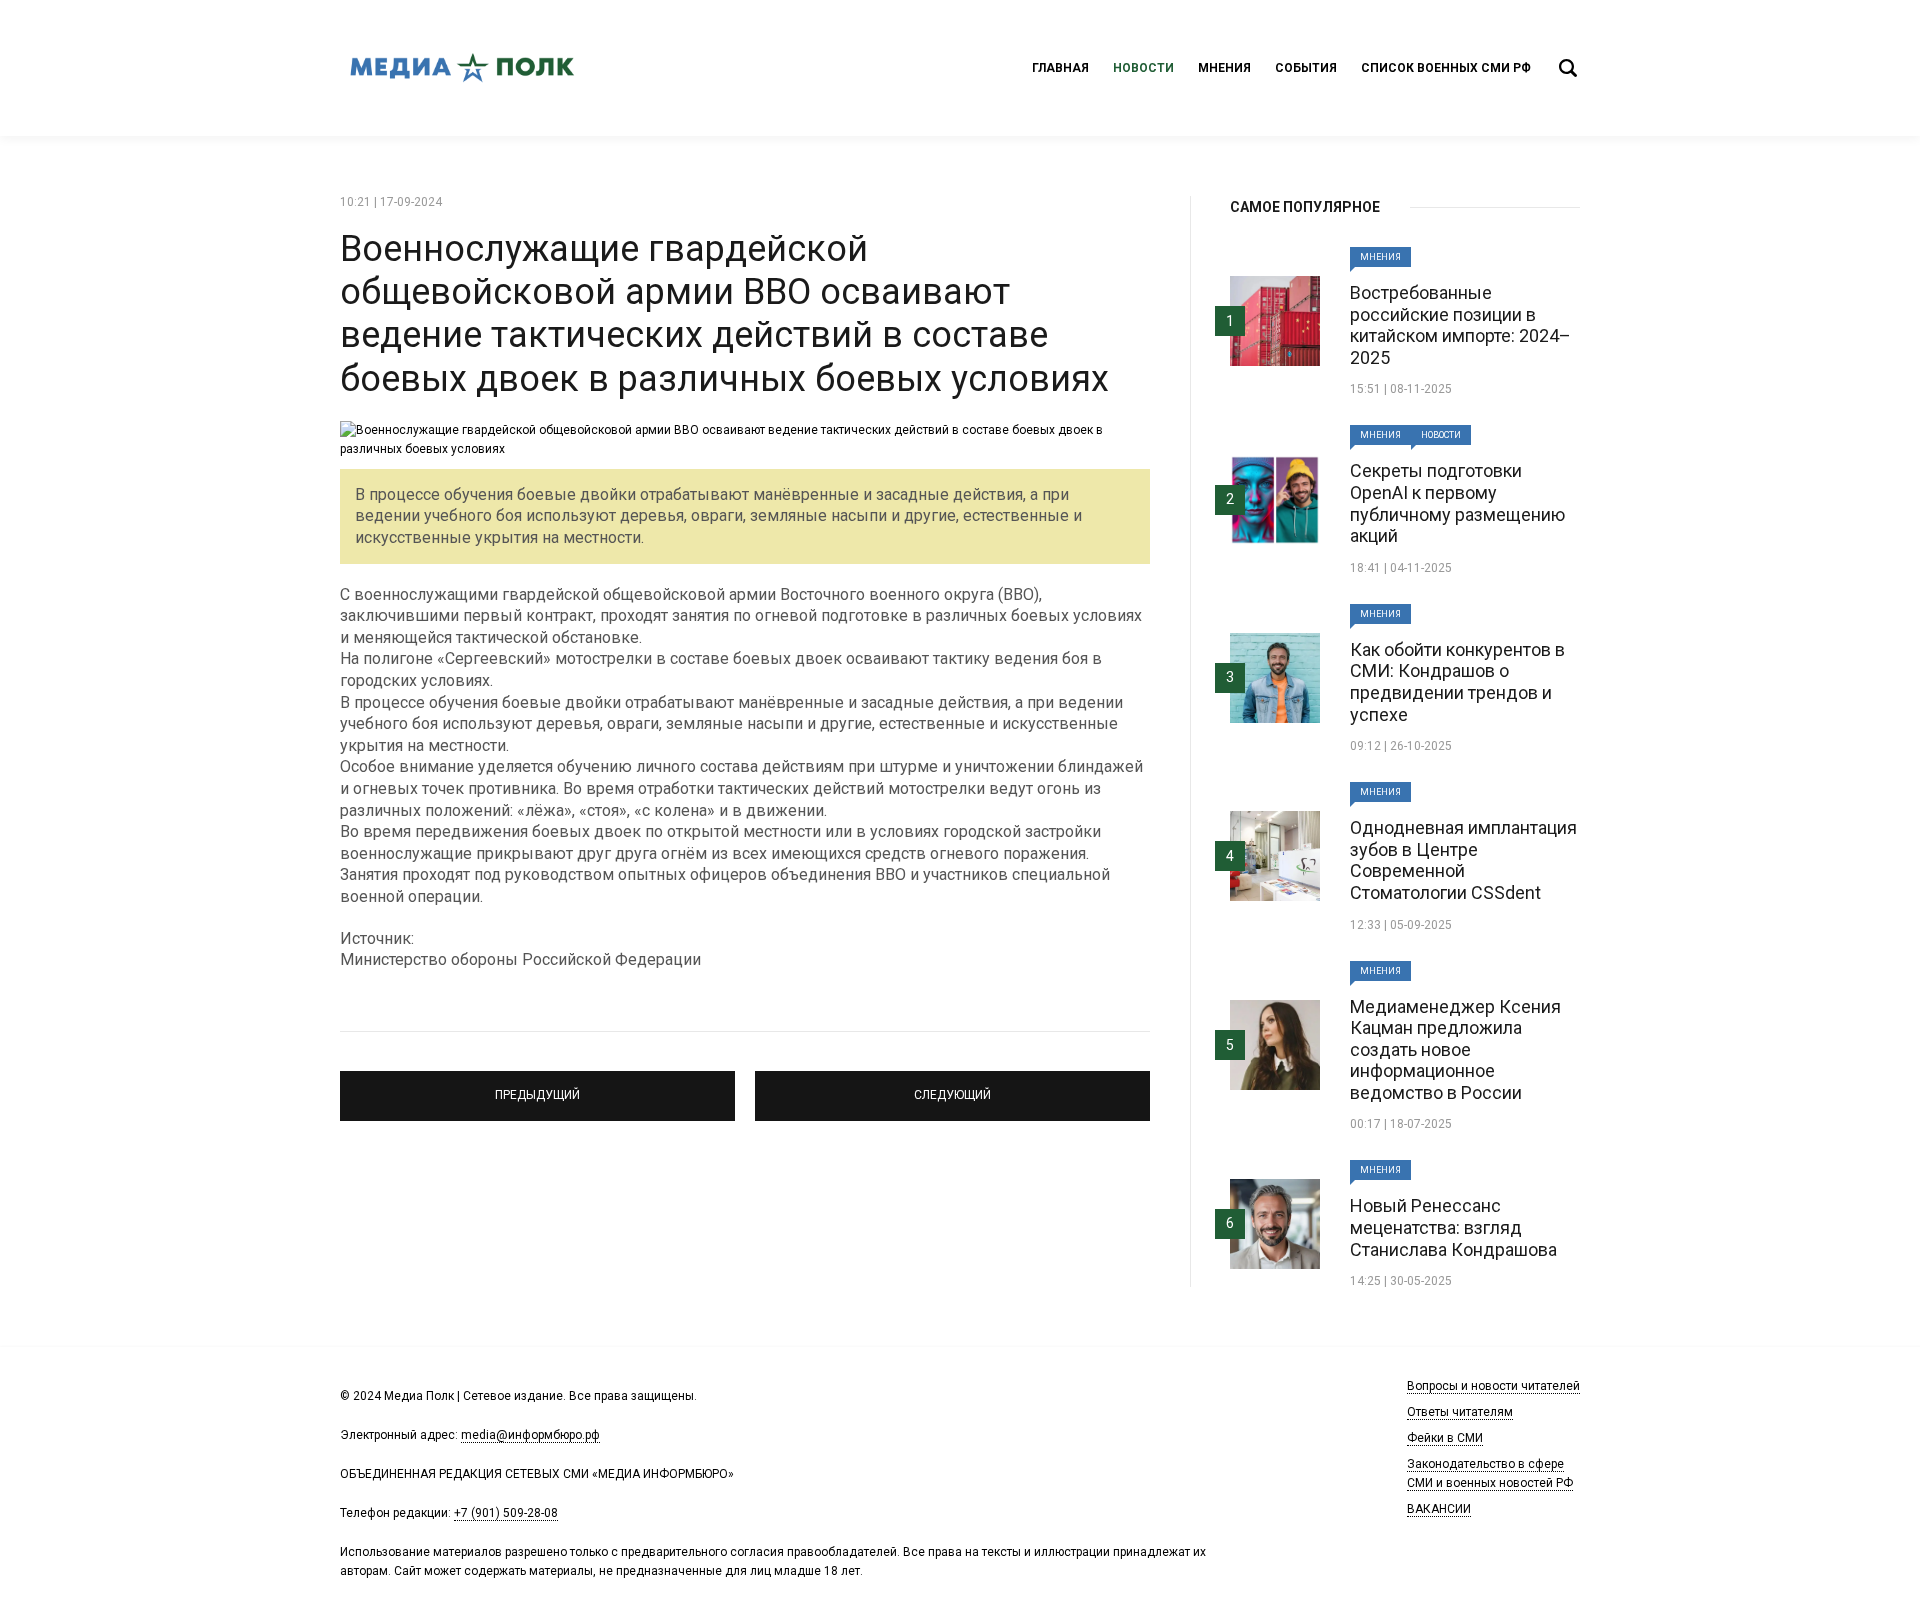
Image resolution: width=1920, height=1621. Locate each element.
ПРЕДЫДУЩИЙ (537, 1087)
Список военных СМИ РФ (1446, 68)
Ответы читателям (1460, 1412)
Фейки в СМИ (1445, 1438)
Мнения (1224, 68)
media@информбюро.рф (530, 1435)
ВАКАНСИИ (1439, 1509)
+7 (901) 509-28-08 (506, 1513)
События (1306, 68)
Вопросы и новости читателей (1493, 1386)
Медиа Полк (460, 68)
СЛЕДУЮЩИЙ (953, 1087)
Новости (1143, 68)
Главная (1060, 68)
